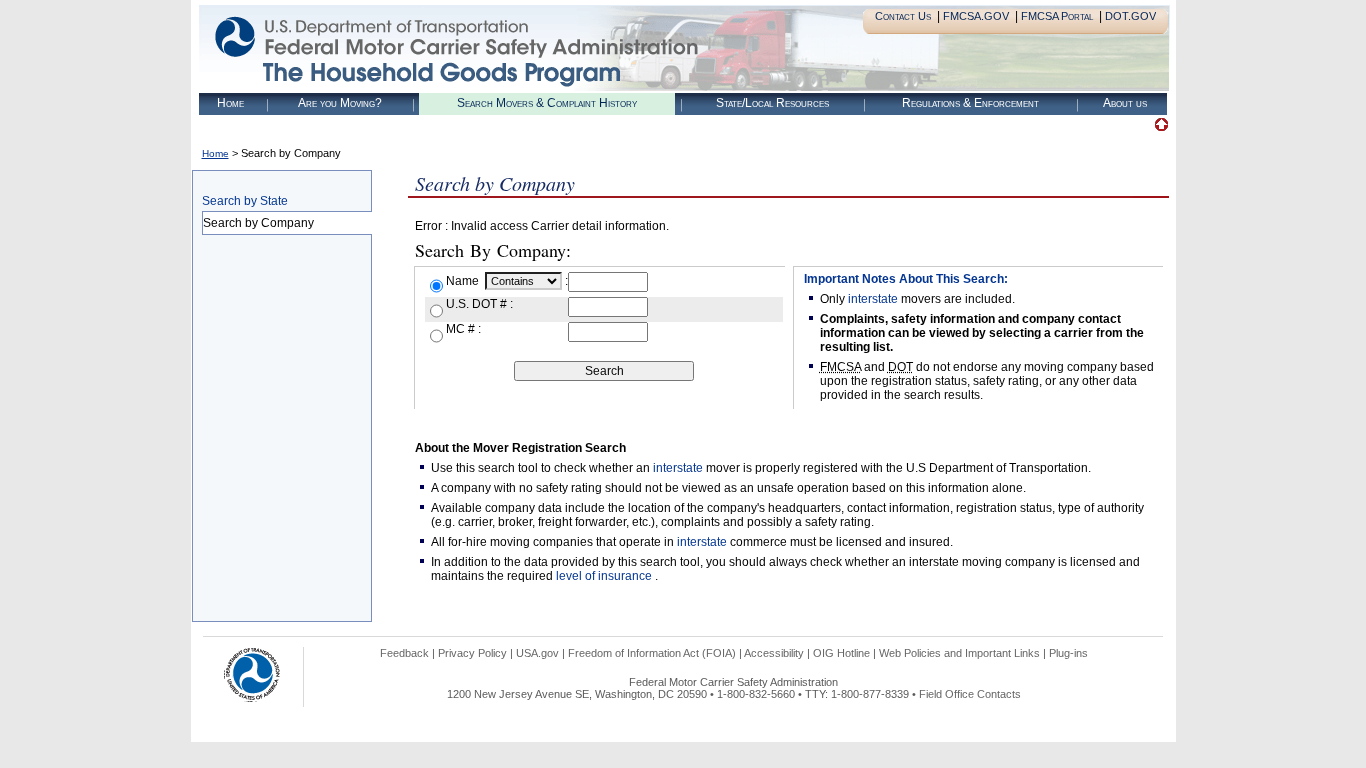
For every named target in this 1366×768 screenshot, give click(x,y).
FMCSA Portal (1057, 16)
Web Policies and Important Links (959, 653)
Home (230, 103)
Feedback (404, 653)
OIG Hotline (841, 653)
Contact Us (903, 16)
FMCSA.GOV (976, 16)
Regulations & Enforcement (970, 103)
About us (1125, 103)
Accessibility (774, 653)
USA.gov (537, 653)
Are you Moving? (340, 103)
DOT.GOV (1130, 16)
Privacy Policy (472, 653)
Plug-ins (1068, 653)
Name (464, 281)
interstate (873, 299)
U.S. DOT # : (479, 304)
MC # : (463, 329)
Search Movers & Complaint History (547, 103)
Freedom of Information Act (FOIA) (652, 653)
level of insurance (605, 576)
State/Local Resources (772, 103)
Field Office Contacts (970, 694)
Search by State (245, 201)
